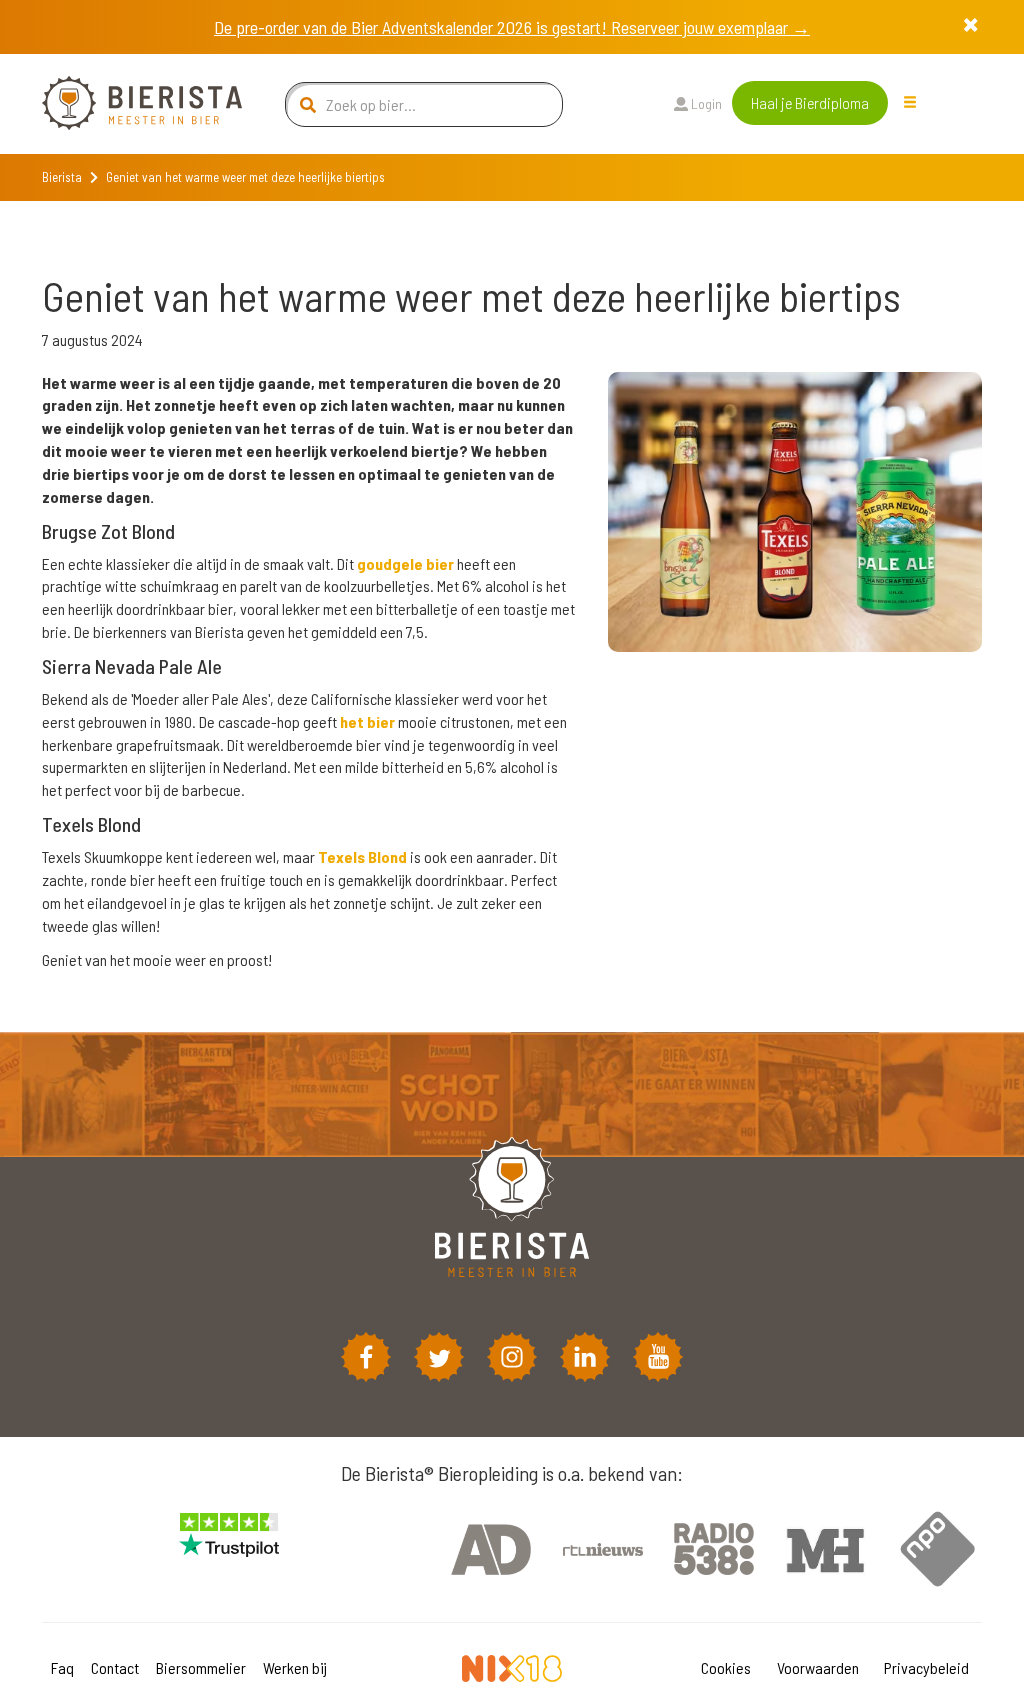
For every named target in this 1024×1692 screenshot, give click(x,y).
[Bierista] (127, 104)
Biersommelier (201, 1667)
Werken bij (295, 1667)
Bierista (62, 177)
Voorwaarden (818, 1667)
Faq (62, 1667)
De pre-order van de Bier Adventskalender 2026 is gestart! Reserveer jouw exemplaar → (512, 27)
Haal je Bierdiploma (810, 102)
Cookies (726, 1667)
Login (705, 103)
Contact (115, 1667)
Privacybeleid (926, 1667)
